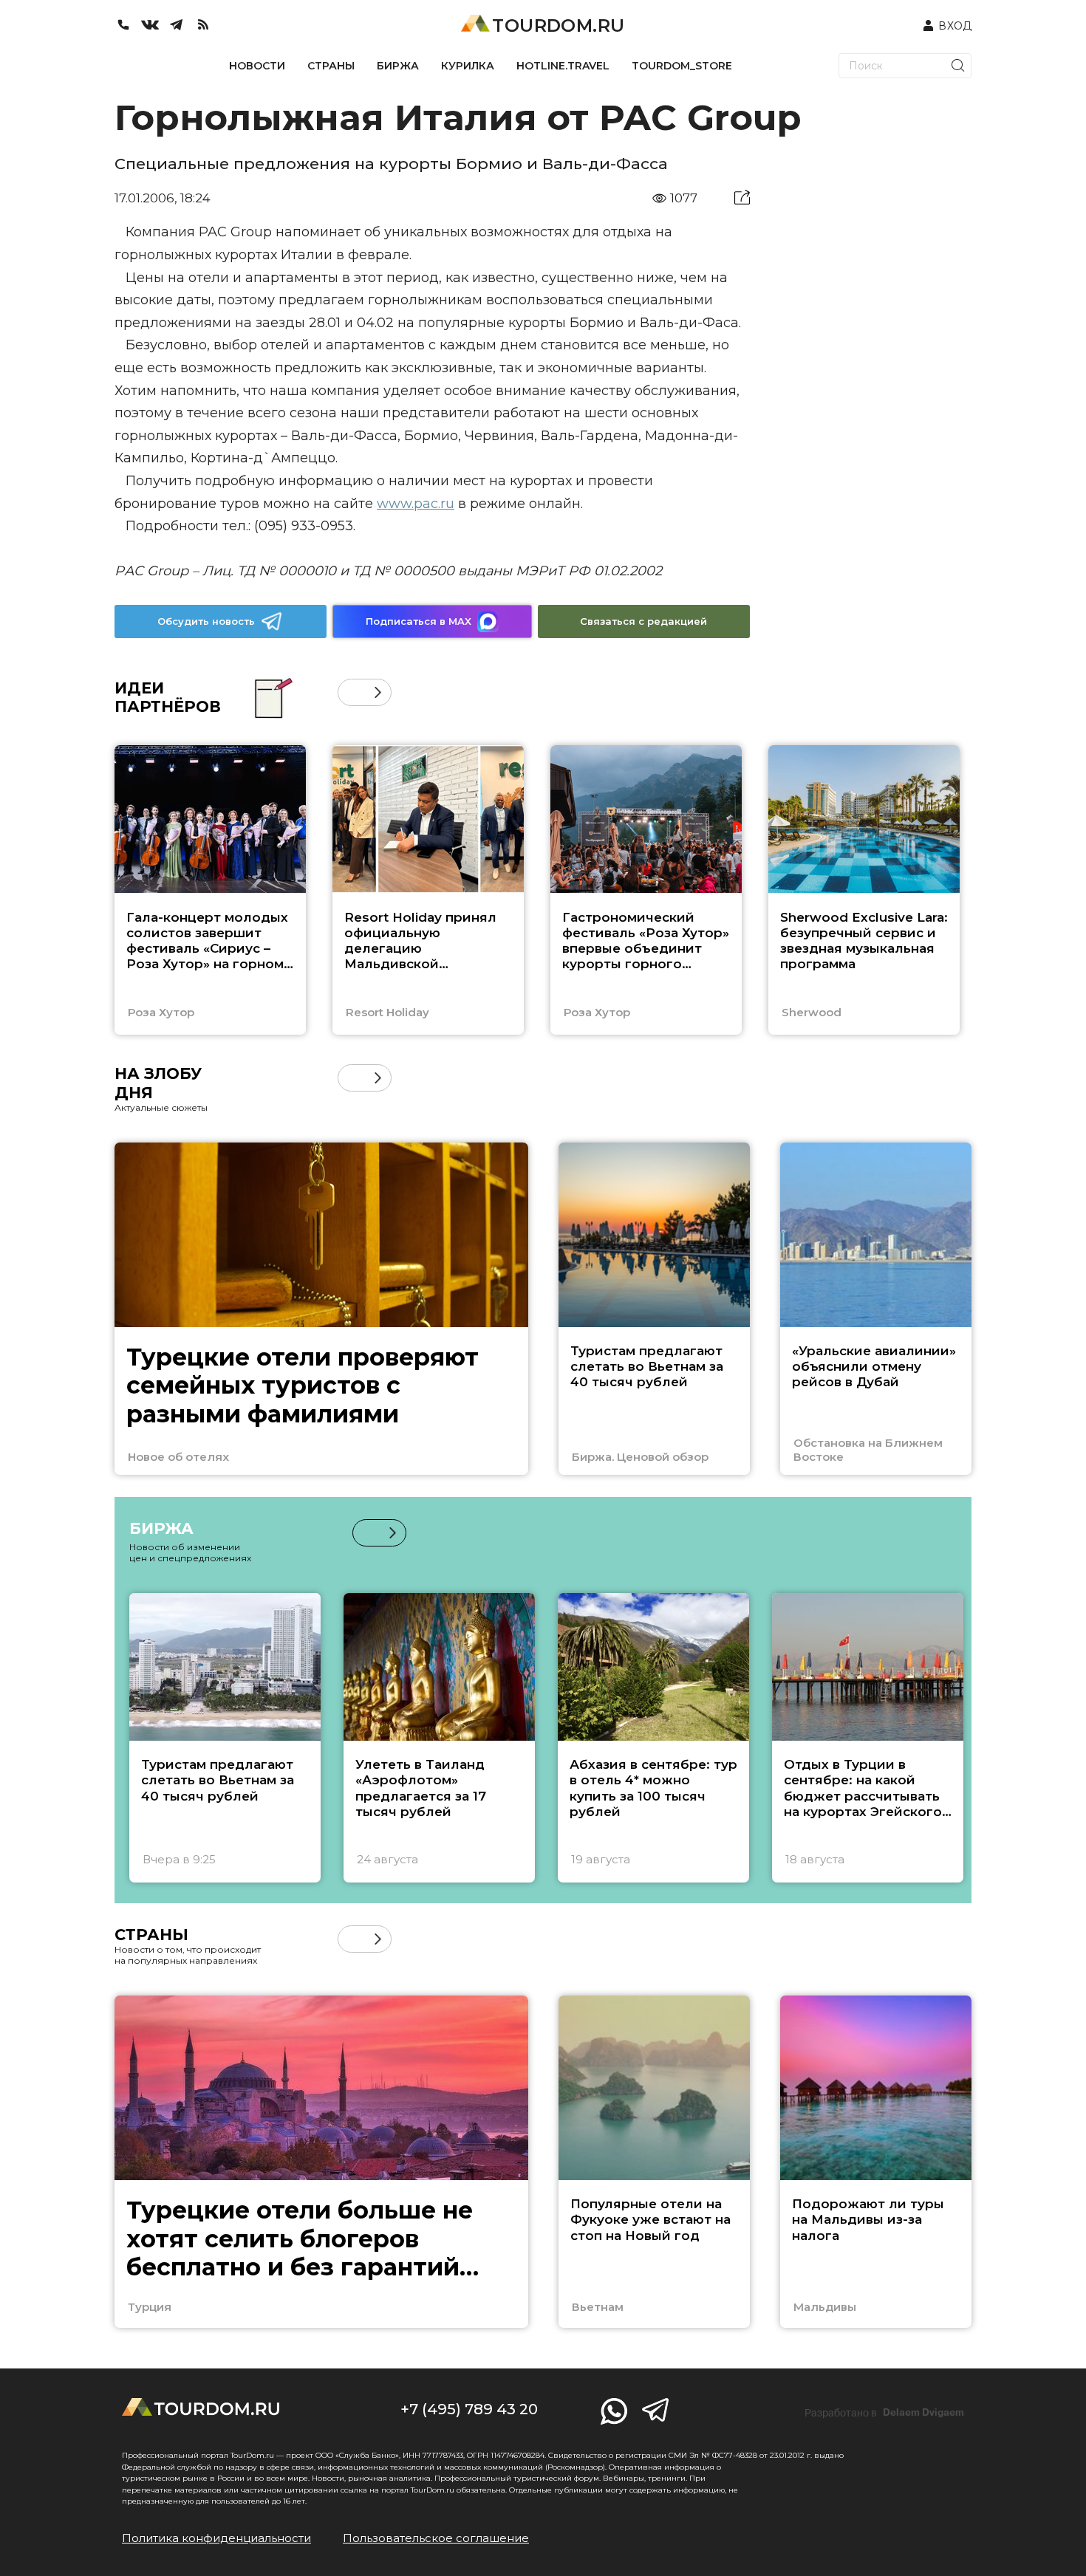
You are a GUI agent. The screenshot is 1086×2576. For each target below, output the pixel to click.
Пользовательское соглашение (436, 2538)
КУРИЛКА (468, 66)
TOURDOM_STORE (682, 66)
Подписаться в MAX (419, 621)
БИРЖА (398, 66)
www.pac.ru (416, 504)
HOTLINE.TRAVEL (563, 66)
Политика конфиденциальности (216, 2538)
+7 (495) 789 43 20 (469, 2409)
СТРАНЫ (331, 66)
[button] (351, 692)
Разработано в (884, 2413)
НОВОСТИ (257, 66)
